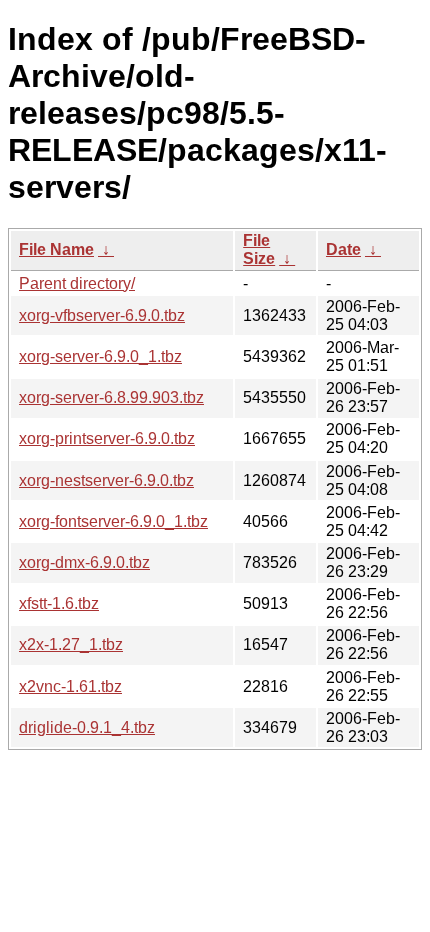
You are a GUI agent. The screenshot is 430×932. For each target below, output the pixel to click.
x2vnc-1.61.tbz (70, 686)
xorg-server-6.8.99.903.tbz (111, 397)
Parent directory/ (77, 283)
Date (343, 249)
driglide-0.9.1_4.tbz (87, 727)
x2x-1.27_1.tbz (71, 644)
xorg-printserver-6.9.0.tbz (107, 438)
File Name (56, 249)
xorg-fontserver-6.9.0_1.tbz (113, 521)
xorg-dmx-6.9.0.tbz (84, 562)
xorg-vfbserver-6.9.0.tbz (102, 315)
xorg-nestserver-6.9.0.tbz (106, 480)
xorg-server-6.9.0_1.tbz (100, 356)
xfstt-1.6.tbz (59, 603)
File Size (259, 249)
